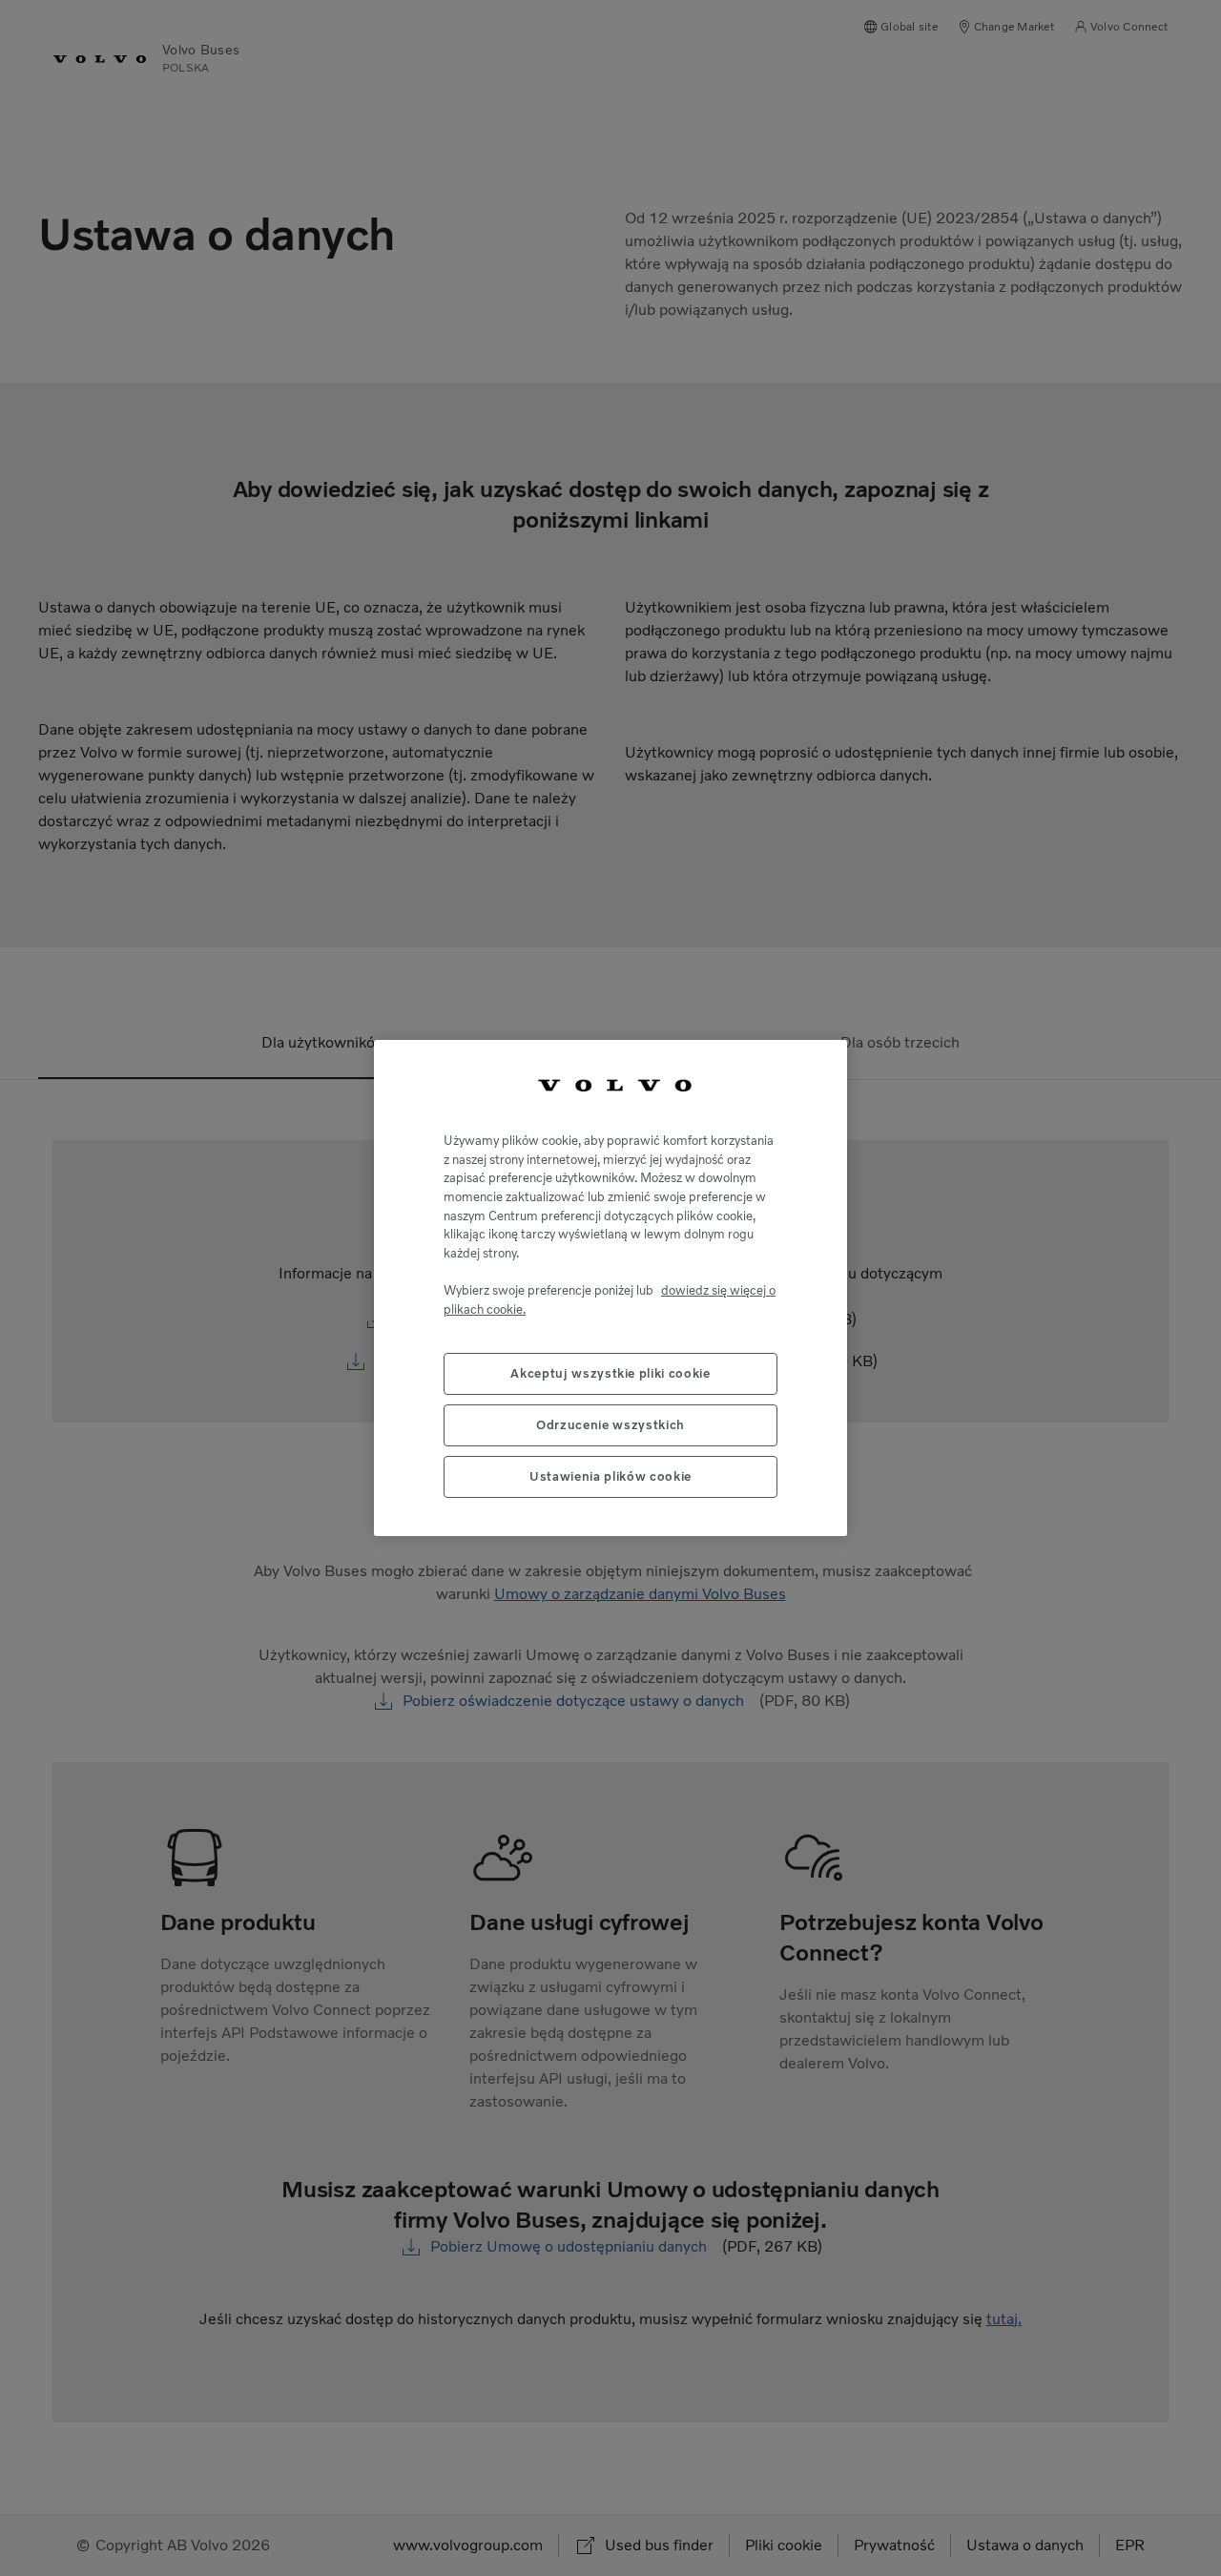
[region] (610, 1288)
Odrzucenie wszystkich (610, 1425)
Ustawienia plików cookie (610, 1476)
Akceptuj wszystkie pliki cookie (610, 1373)
